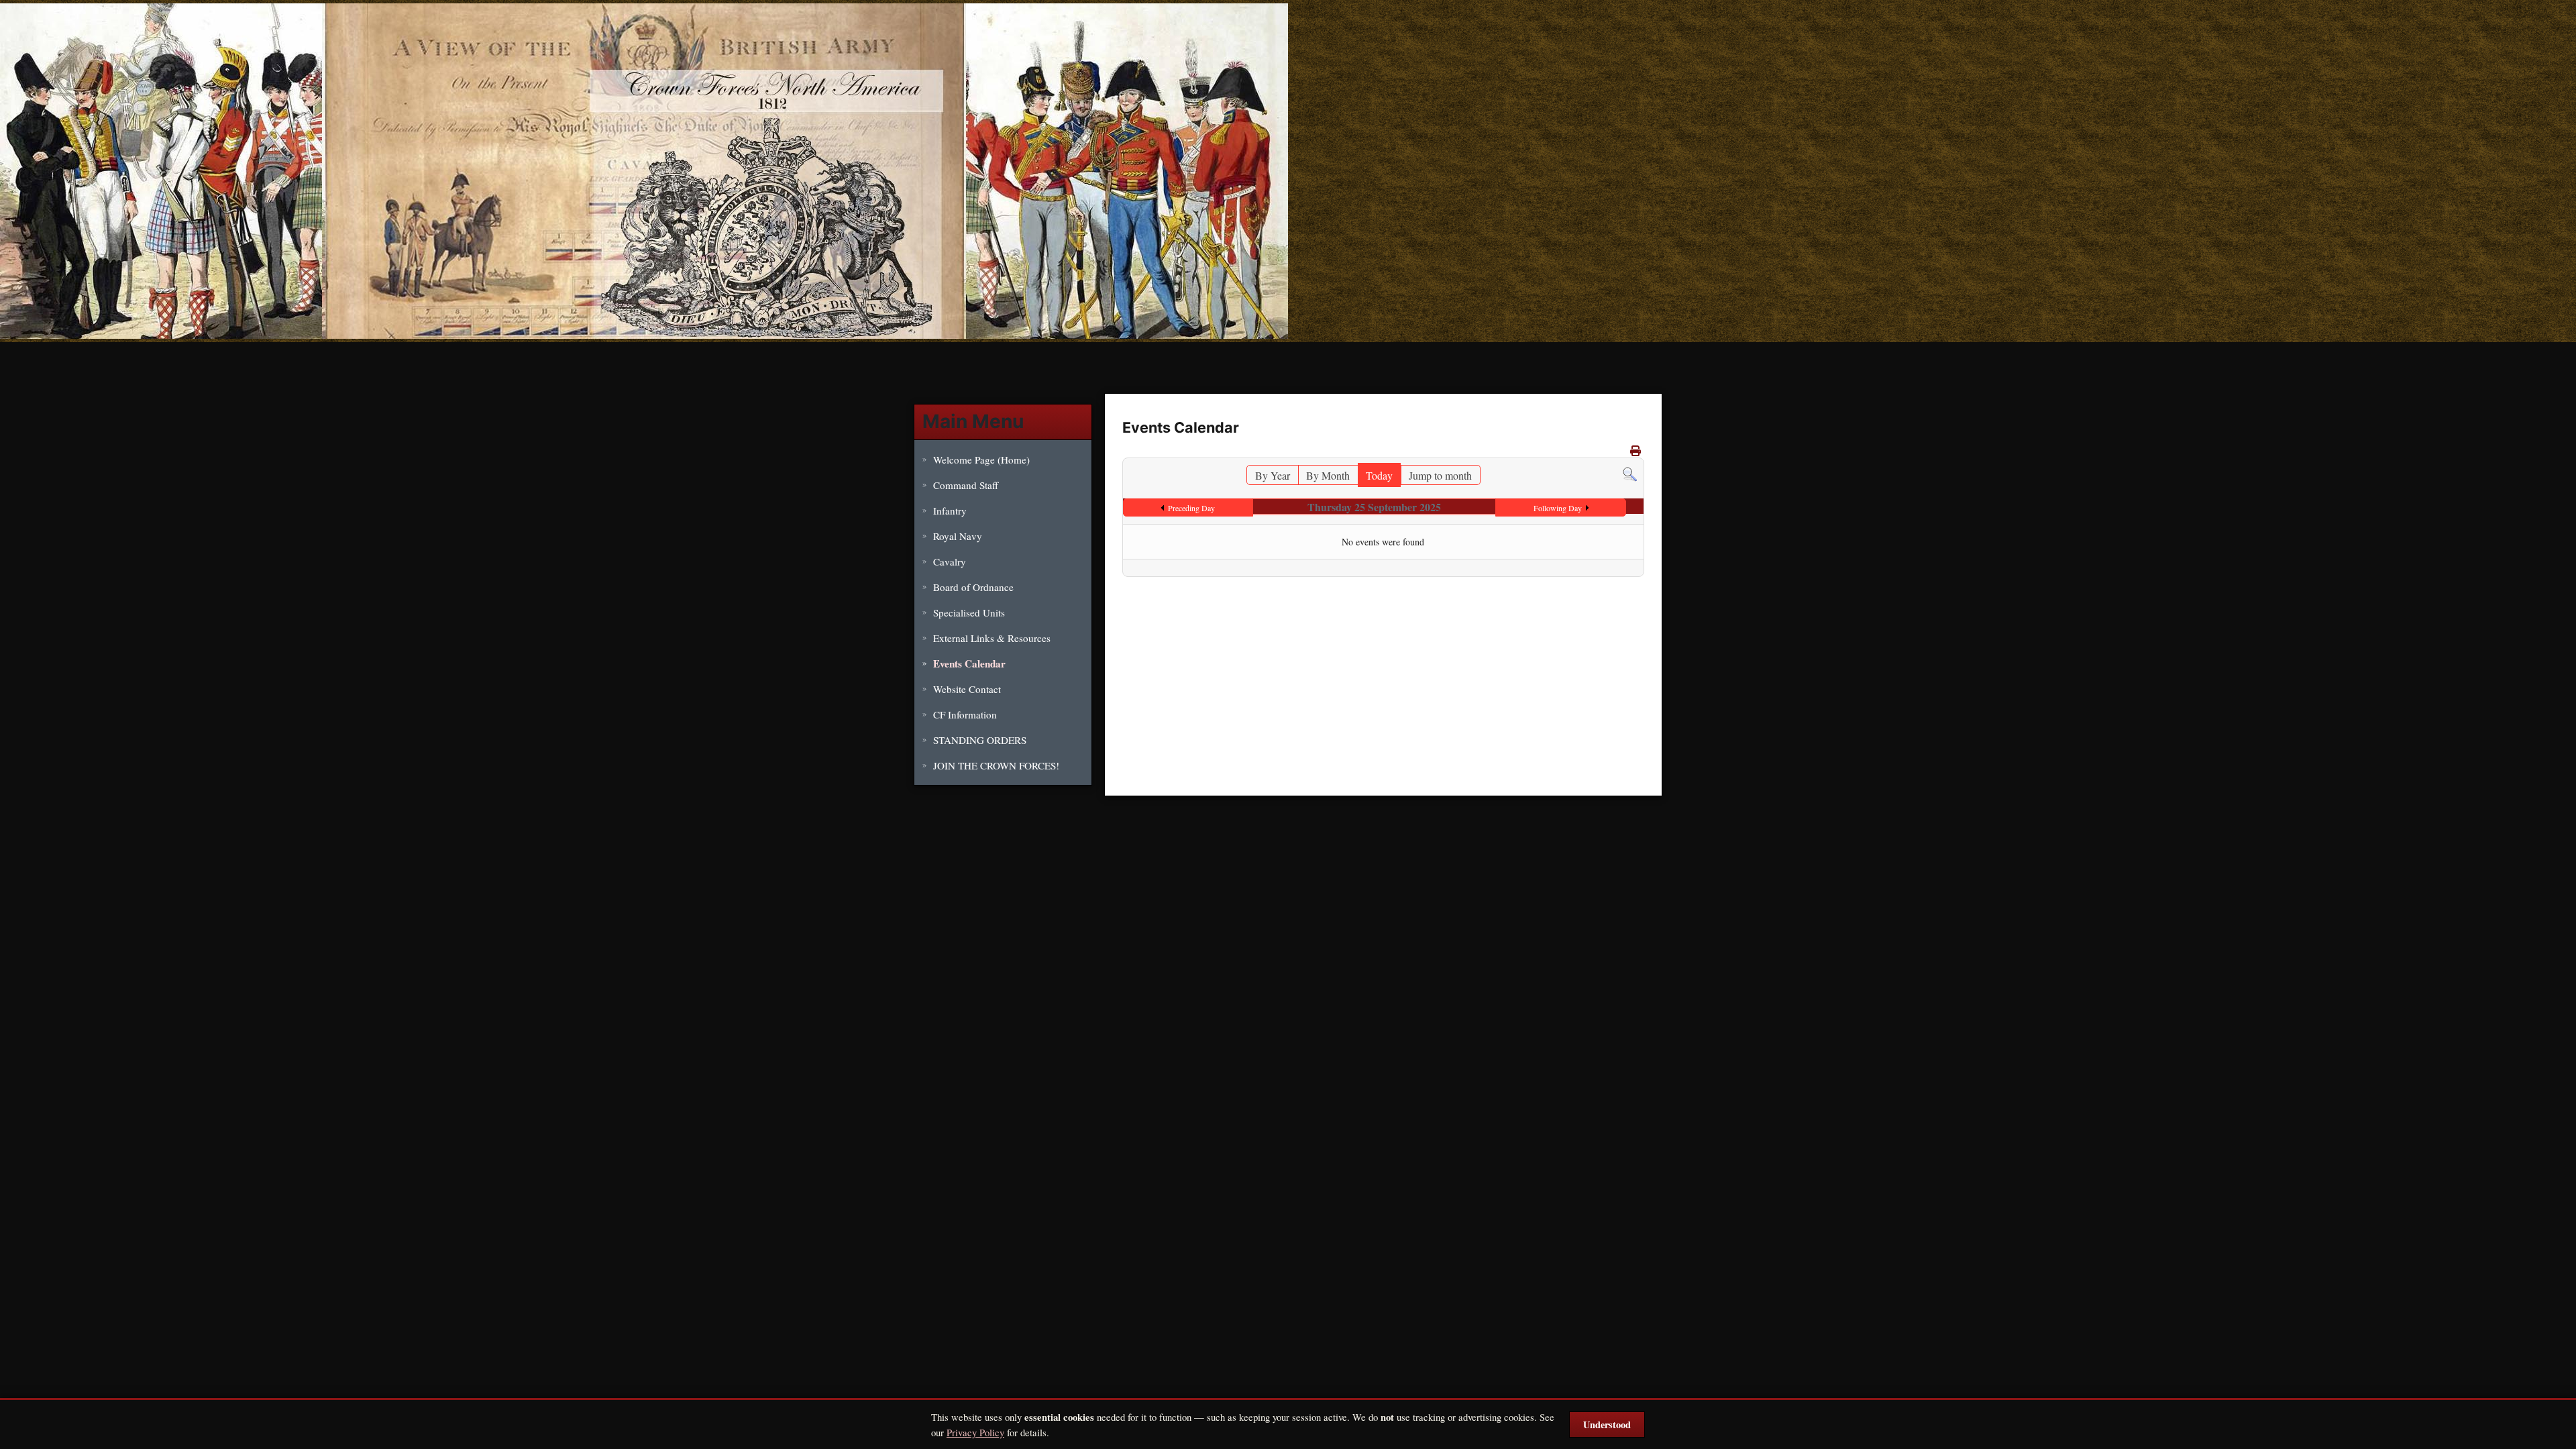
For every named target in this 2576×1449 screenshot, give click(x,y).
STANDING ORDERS (980, 740)
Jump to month (1440, 475)
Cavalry (950, 561)
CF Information (965, 714)
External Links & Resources (992, 638)
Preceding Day (1191, 508)
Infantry (950, 511)
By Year (1273, 475)
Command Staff (966, 485)
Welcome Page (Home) (981, 460)
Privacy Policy (975, 1432)
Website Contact (967, 689)
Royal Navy (958, 536)
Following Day (1558, 508)
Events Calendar (969, 663)
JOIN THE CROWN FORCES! (996, 765)
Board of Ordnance (973, 587)
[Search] (1630, 473)
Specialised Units (969, 612)
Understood (1607, 1425)
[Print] (1635, 450)
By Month (1328, 475)
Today (1379, 475)
